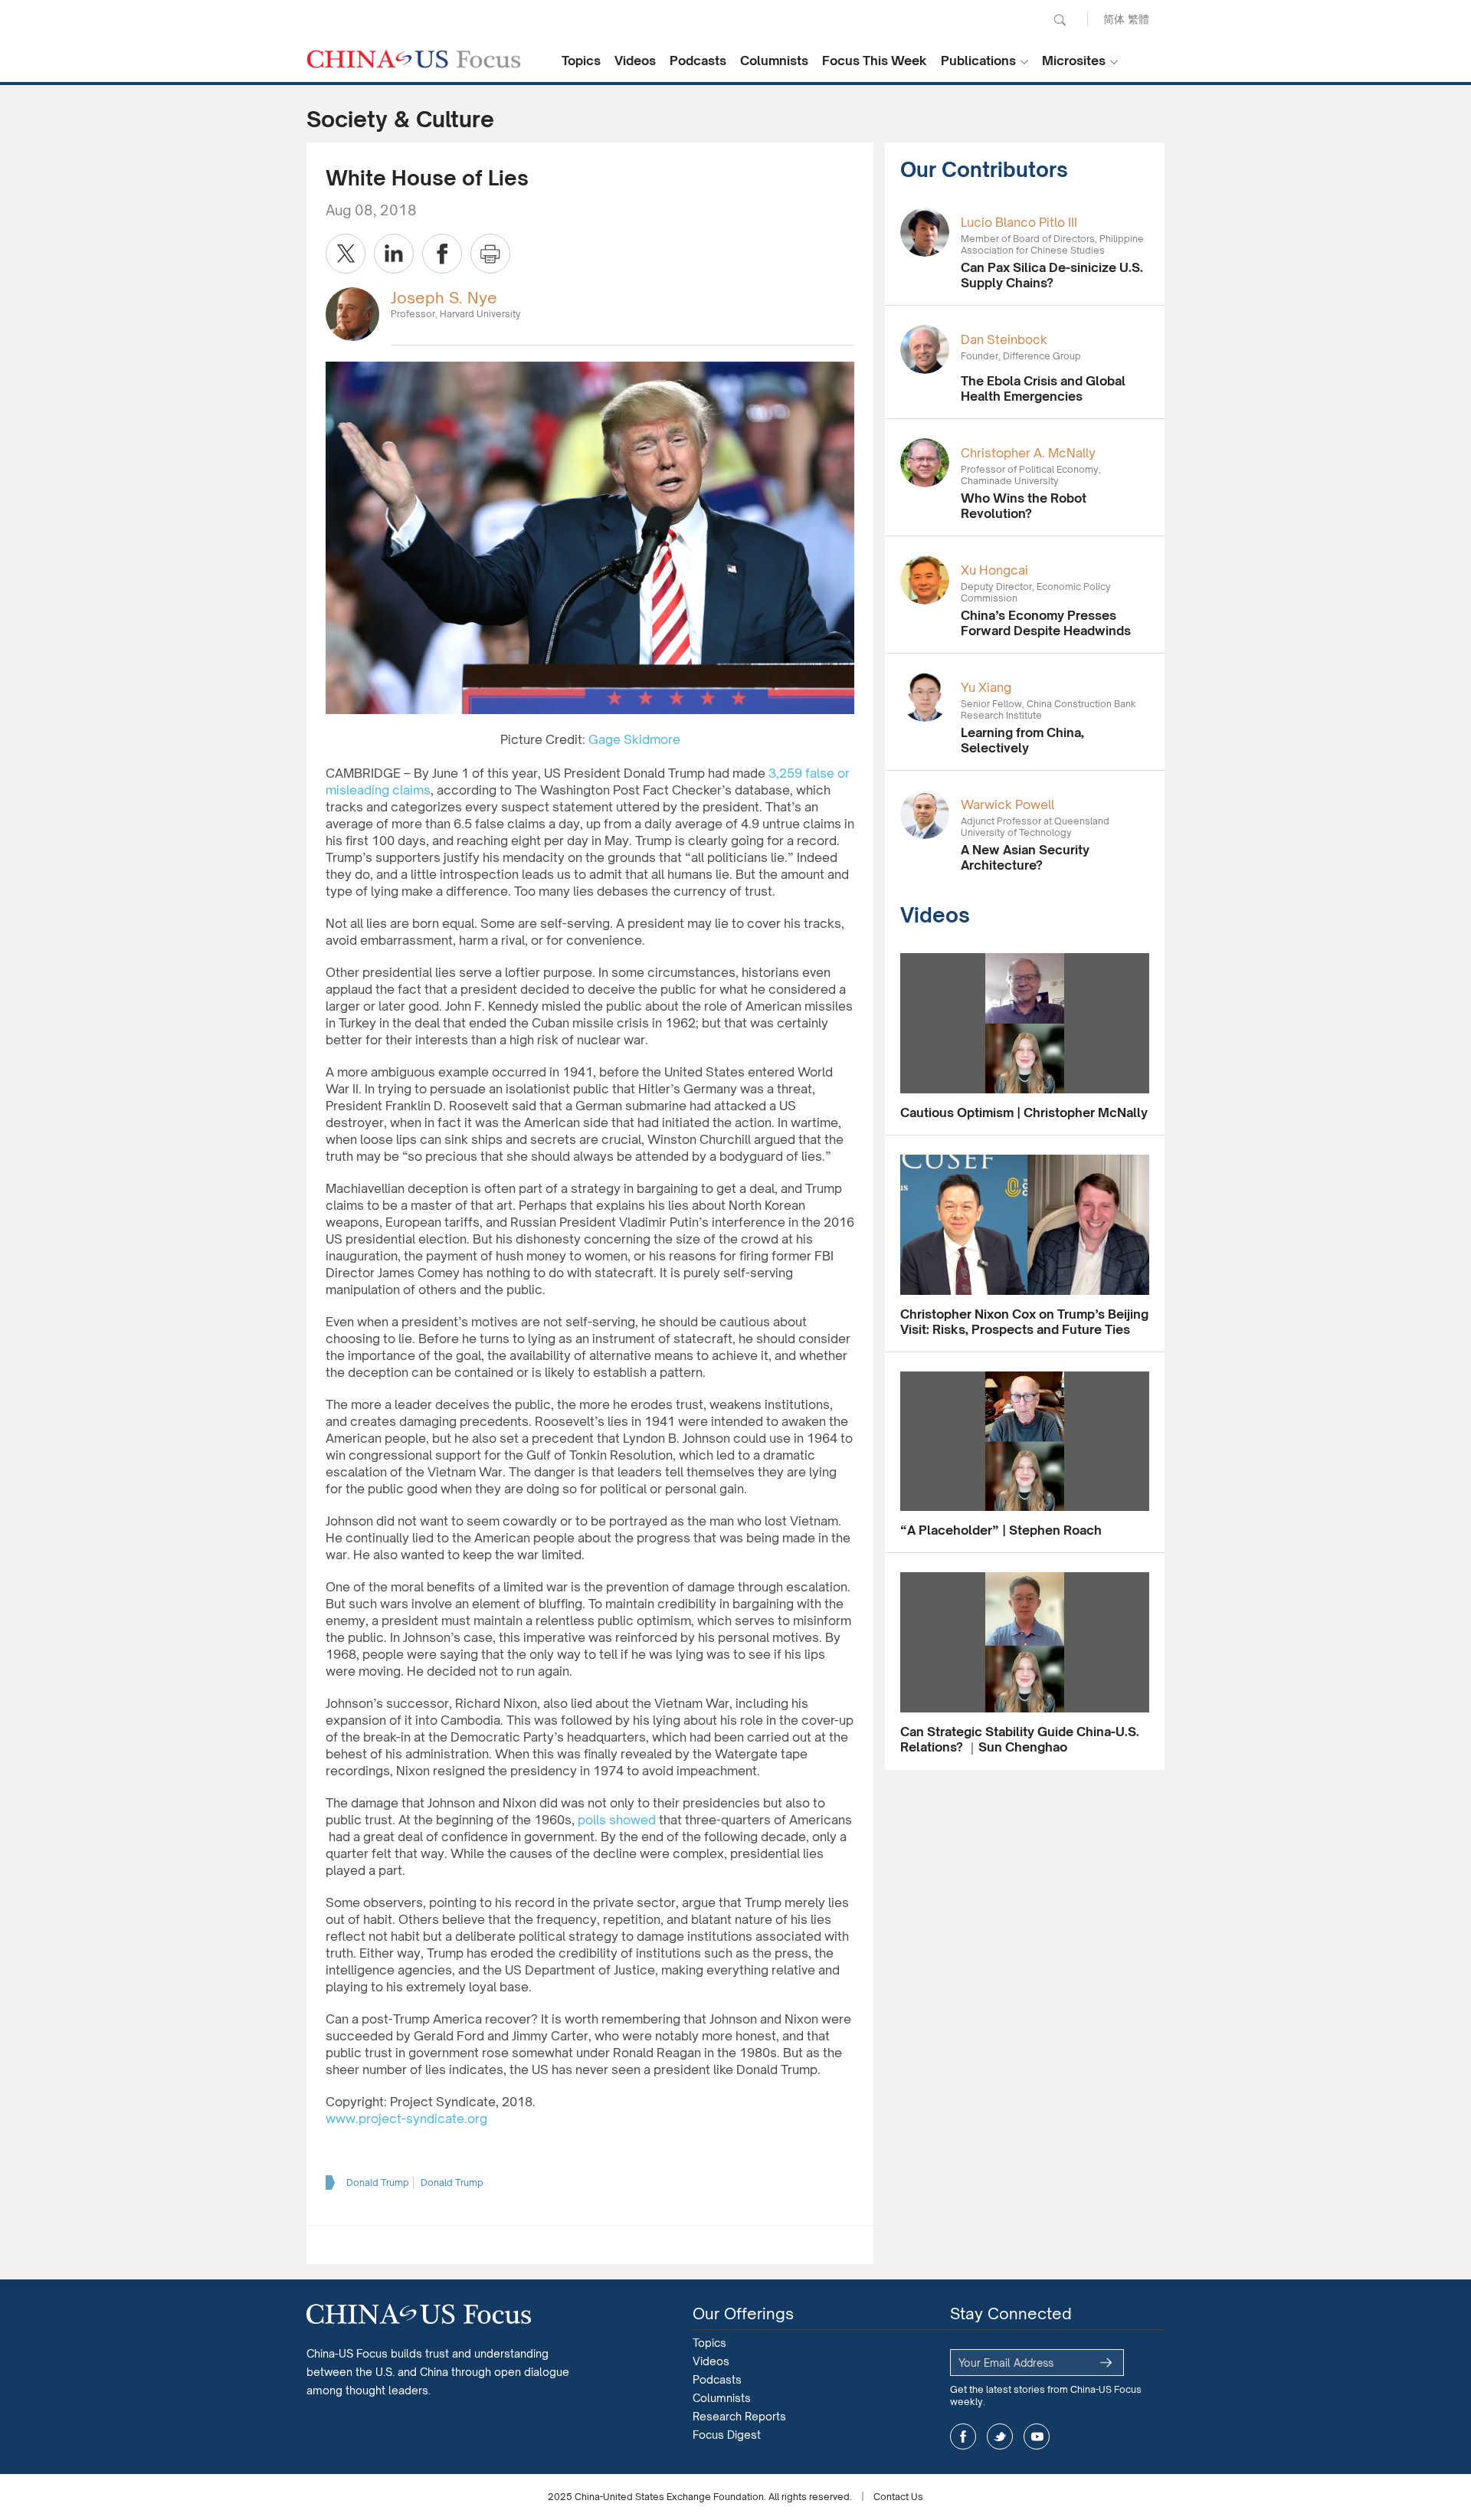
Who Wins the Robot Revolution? (1024, 506)
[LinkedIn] (394, 254)
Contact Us (898, 2497)
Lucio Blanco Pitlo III (1019, 222)
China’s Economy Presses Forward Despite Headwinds (1046, 623)
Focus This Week (875, 61)
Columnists (774, 61)
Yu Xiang (986, 687)
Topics (581, 61)
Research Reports (739, 2416)
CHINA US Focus (414, 59)
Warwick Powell (1007, 804)
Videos (635, 61)
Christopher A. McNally (1028, 453)
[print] (490, 254)
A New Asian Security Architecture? (1025, 857)
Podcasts (698, 61)
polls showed (617, 1820)
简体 (1114, 19)
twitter (1000, 2436)
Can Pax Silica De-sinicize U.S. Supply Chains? (1052, 275)
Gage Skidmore (634, 739)
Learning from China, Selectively (1022, 740)
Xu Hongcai (994, 570)
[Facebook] (442, 254)
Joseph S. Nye (444, 298)
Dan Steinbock (1004, 339)
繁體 (1138, 19)
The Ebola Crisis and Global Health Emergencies (1043, 388)
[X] (346, 254)
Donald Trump (378, 2182)
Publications (978, 61)
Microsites (1074, 61)
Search (1060, 20)
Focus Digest (727, 2435)
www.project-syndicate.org (406, 2119)
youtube (1037, 2436)
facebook (963, 2436)
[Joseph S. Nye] (352, 313)
